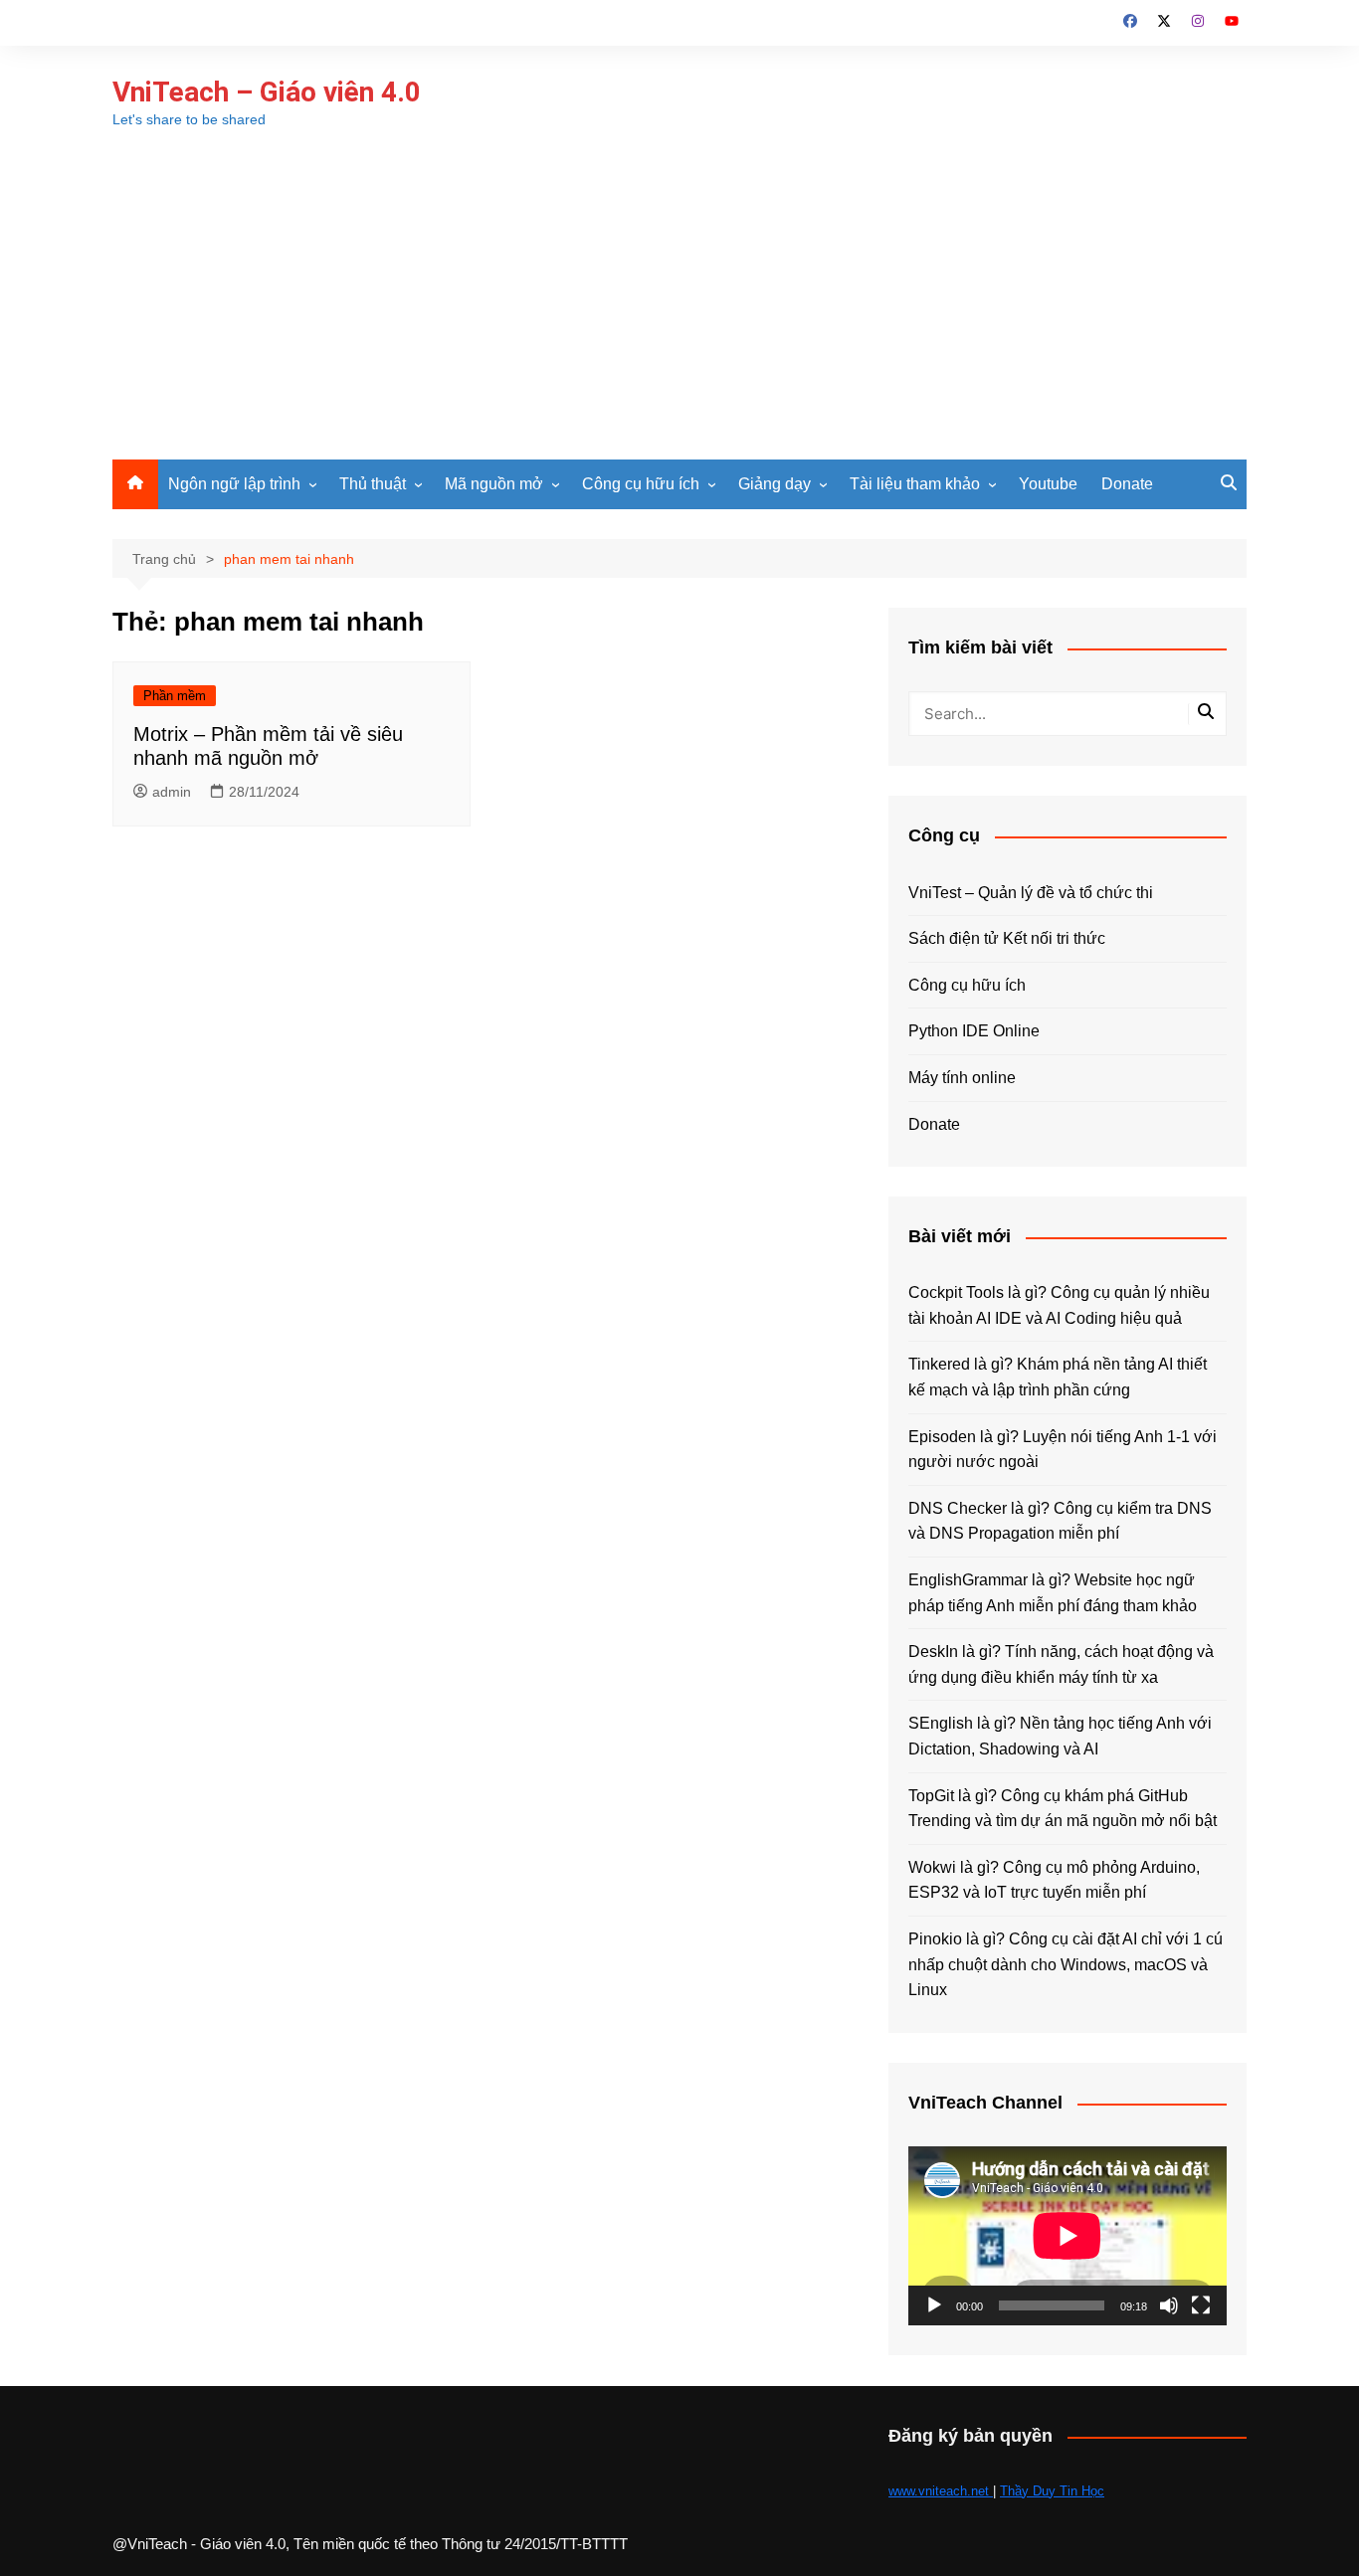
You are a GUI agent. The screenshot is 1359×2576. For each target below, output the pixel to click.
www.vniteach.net (941, 2491)
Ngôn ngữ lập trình (234, 484)
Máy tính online (962, 1078)
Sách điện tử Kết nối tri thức (1007, 938)
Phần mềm (175, 696)
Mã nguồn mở (494, 484)
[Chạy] (934, 2305)
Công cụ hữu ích (641, 484)
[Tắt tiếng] (1169, 2305)
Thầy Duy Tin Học (1052, 2491)
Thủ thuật (373, 484)
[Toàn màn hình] (1201, 2305)
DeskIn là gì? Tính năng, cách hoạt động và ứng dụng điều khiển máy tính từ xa (1061, 1664)
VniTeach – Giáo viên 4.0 (267, 92)
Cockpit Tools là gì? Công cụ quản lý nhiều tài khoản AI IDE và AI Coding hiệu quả (1059, 1305)
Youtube (1048, 484)
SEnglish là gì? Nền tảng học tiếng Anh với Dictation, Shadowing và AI (1060, 1736)
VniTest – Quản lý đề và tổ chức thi (1031, 893)
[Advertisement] (679, 310)
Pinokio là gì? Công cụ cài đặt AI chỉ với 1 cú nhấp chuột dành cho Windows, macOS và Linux (1066, 1964)
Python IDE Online (974, 1031)
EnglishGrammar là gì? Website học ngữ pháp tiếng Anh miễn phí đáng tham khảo (1053, 1593)
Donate (1127, 484)
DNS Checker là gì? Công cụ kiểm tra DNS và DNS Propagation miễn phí (1060, 1521)
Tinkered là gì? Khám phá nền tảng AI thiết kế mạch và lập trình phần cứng (1058, 1377)
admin (172, 792)
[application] (1068, 2236)
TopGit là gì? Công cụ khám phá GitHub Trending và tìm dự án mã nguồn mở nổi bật (1063, 1809)
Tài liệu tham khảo (915, 484)
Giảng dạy (775, 484)
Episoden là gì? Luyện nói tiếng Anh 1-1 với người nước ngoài (1063, 1450)
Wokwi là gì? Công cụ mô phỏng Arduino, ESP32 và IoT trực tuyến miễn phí (1054, 1880)
